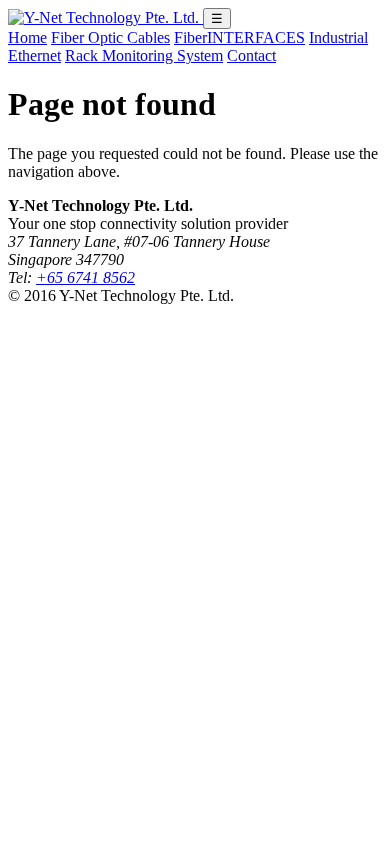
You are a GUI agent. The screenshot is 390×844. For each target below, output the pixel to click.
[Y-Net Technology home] (105, 17)
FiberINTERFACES (239, 37)
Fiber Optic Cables (110, 37)
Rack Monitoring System (144, 55)
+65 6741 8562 (85, 277)
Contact (251, 55)
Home (27, 37)
